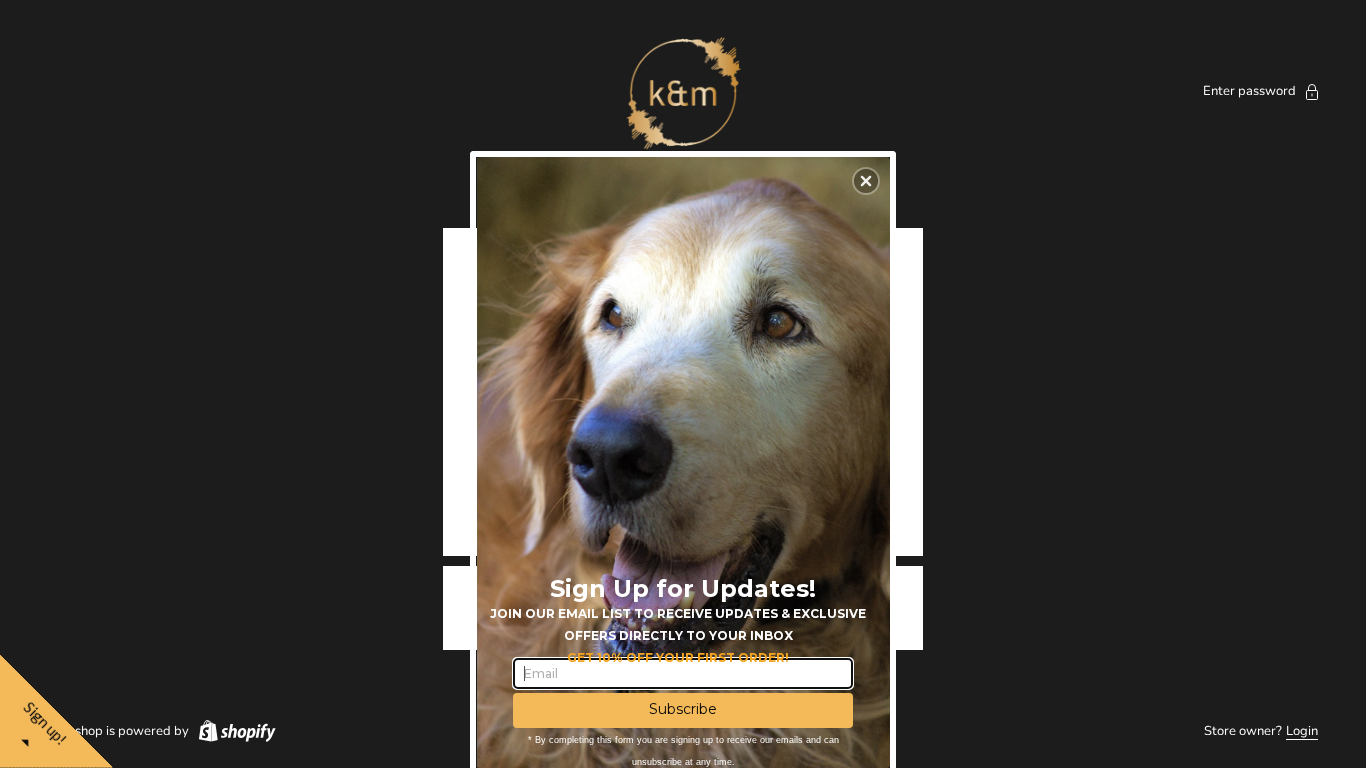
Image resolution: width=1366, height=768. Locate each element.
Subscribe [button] (683, 709)
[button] (866, 181)
